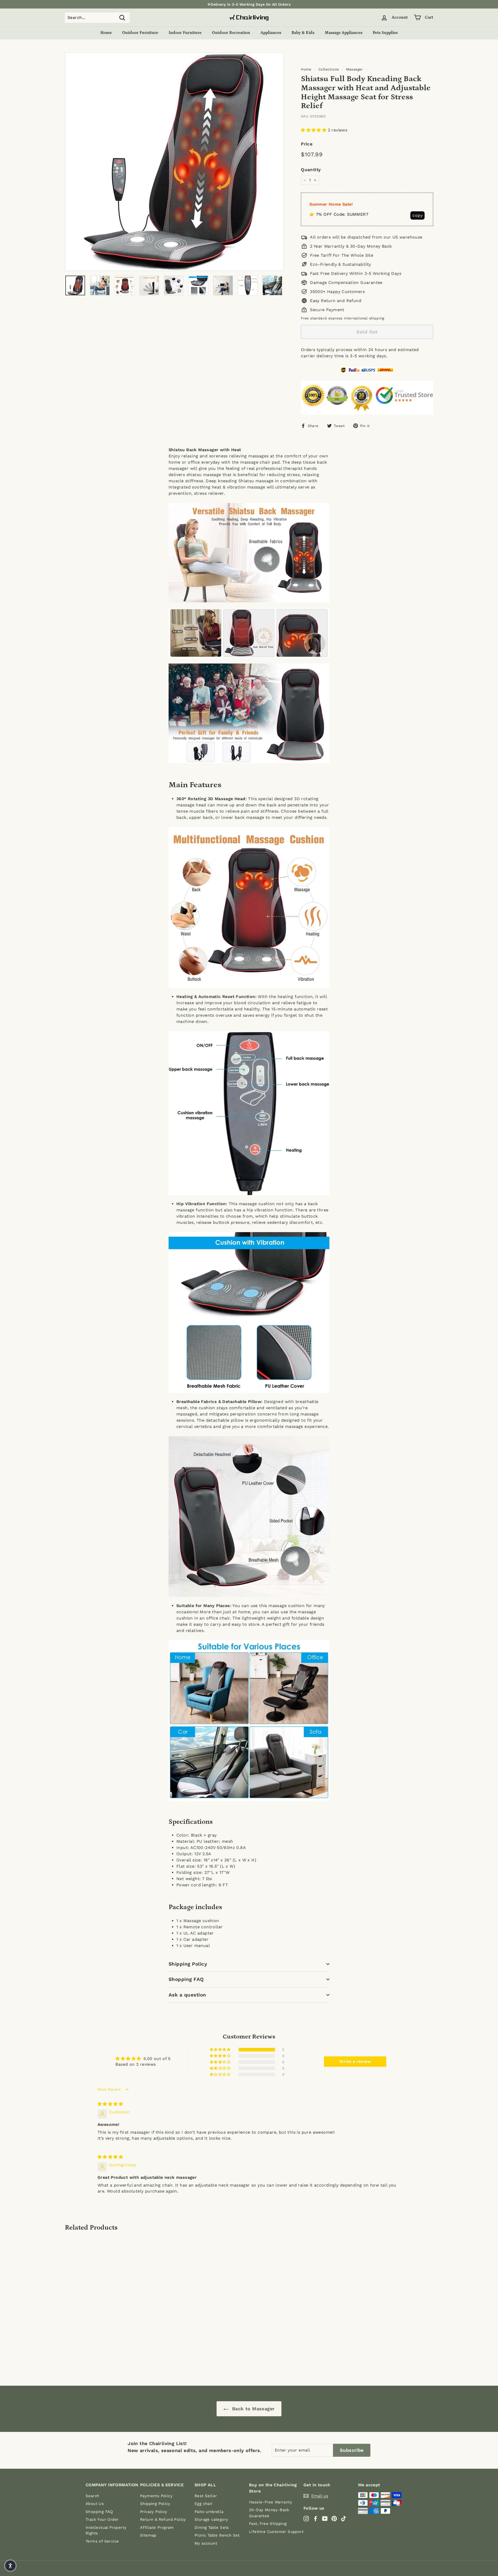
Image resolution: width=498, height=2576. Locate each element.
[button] (314, 130)
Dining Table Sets (212, 2528)
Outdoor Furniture (140, 33)
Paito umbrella (209, 2512)
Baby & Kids (303, 33)
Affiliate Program (157, 2528)
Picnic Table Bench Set (217, 2535)
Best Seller (206, 2496)
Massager (355, 69)
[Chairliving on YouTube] (325, 2518)
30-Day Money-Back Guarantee (269, 2513)
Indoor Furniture (185, 33)
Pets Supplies (385, 33)
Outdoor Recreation (231, 33)
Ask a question (187, 1995)
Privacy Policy (154, 2512)
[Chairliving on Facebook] (316, 2518)
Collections (329, 69)
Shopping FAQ (186, 1979)
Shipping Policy (188, 1964)
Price (307, 144)
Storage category (211, 2519)
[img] (110, 2104)
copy (417, 215)
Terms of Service (102, 2541)
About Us (95, 2504)
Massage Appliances (344, 33)
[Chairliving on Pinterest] (334, 2518)
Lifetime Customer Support (276, 2532)
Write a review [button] (355, 2061)
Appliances (271, 33)
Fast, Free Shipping (268, 2524)
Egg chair (204, 2504)
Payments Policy (156, 2496)
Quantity (311, 170)
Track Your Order (102, 2519)
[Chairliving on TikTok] (344, 2518)
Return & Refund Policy (163, 2519)
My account (206, 2543)
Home (106, 33)
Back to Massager (253, 2409)
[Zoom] (174, 162)
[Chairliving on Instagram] (306, 2518)
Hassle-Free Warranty (271, 2502)
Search (92, 2496)
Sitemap (148, 2535)
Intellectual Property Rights (106, 2530)
